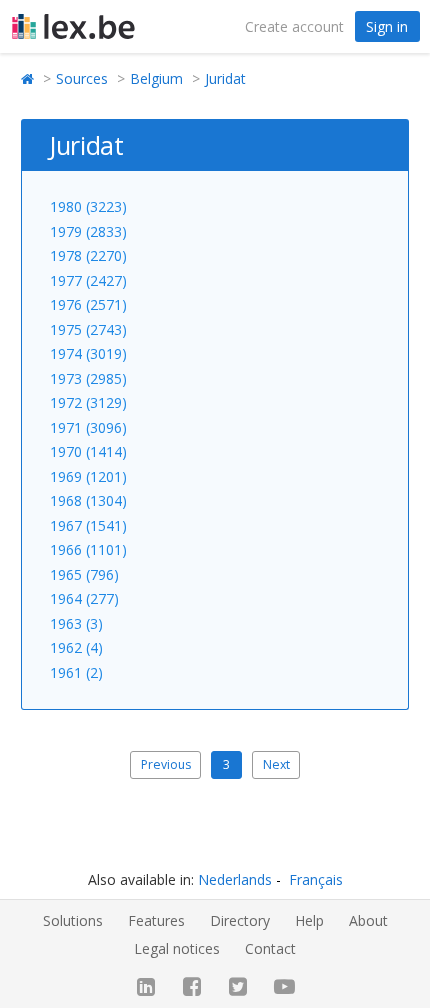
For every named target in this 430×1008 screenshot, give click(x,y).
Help (309, 920)
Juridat (225, 78)
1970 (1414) (88, 451)
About (368, 920)
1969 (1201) (88, 476)
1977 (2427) (88, 280)
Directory (240, 920)
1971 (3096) (88, 427)
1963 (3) (76, 623)
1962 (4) (76, 647)
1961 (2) (76, 672)
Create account (294, 26)
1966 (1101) (88, 549)
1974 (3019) (88, 353)
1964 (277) (84, 598)
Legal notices (177, 948)
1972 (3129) (88, 402)
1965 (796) (84, 574)
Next (276, 764)
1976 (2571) (88, 304)
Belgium (156, 78)
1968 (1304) (88, 500)
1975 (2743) (88, 329)
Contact (270, 948)
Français (316, 879)
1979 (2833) (88, 231)
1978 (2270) (88, 255)
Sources (82, 78)
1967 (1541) (88, 525)
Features (156, 920)
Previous (166, 764)
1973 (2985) (88, 378)
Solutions (73, 920)
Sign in (387, 26)
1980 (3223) (88, 206)
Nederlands (235, 879)
